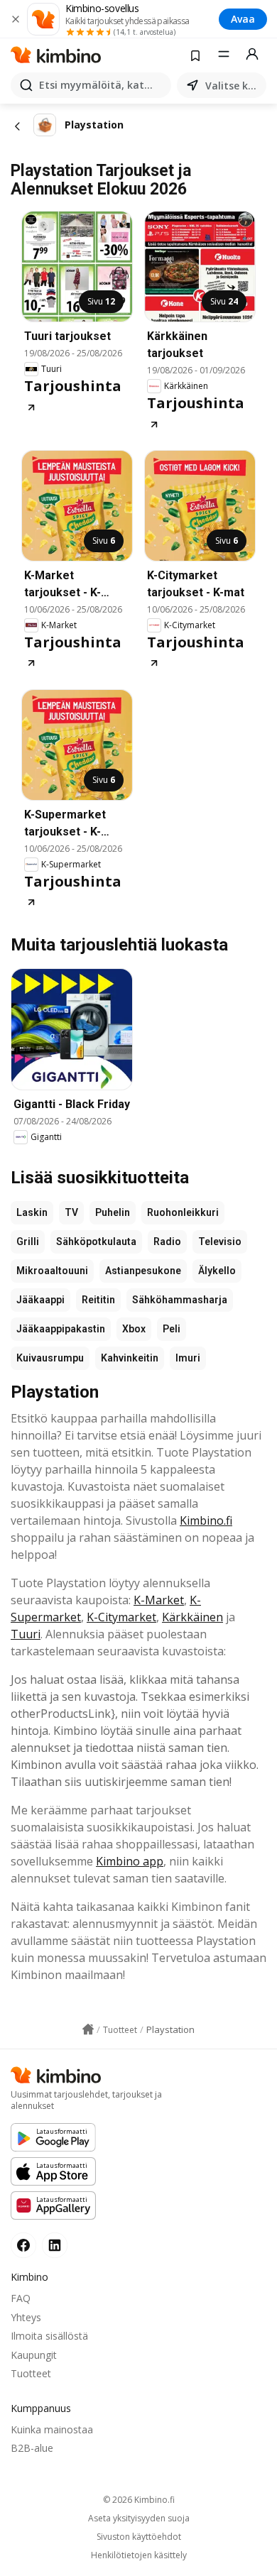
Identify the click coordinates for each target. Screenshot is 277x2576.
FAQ (21, 2298)
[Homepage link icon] (88, 2029)
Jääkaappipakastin (61, 1329)
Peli (172, 1329)
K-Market (159, 1600)
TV (71, 1212)
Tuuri (26, 1634)
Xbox (134, 1329)
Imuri (188, 1358)
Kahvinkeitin (130, 1358)
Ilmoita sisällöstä (49, 2336)
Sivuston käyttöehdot (139, 2537)
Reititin (98, 1300)
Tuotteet (31, 2373)
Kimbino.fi (206, 1520)
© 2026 (139, 2500)
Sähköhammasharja (180, 1300)
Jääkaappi (40, 1300)
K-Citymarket (121, 1617)
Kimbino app (130, 1861)
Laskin (32, 1212)
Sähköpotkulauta (96, 1242)
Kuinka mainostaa (52, 2429)
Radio (167, 1242)
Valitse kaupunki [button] (233, 86)
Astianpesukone (143, 1271)
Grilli (28, 1242)
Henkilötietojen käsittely (139, 2555)
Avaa (243, 19)
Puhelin (113, 1212)
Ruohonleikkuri (183, 1212)
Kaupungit (34, 2355)
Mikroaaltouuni (52, 1271)
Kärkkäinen (192, 1617)
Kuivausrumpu (50, 1358)
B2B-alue (32, 2448)
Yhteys (26, 2317)
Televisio (220, 1242)
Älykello (217, 1271)
